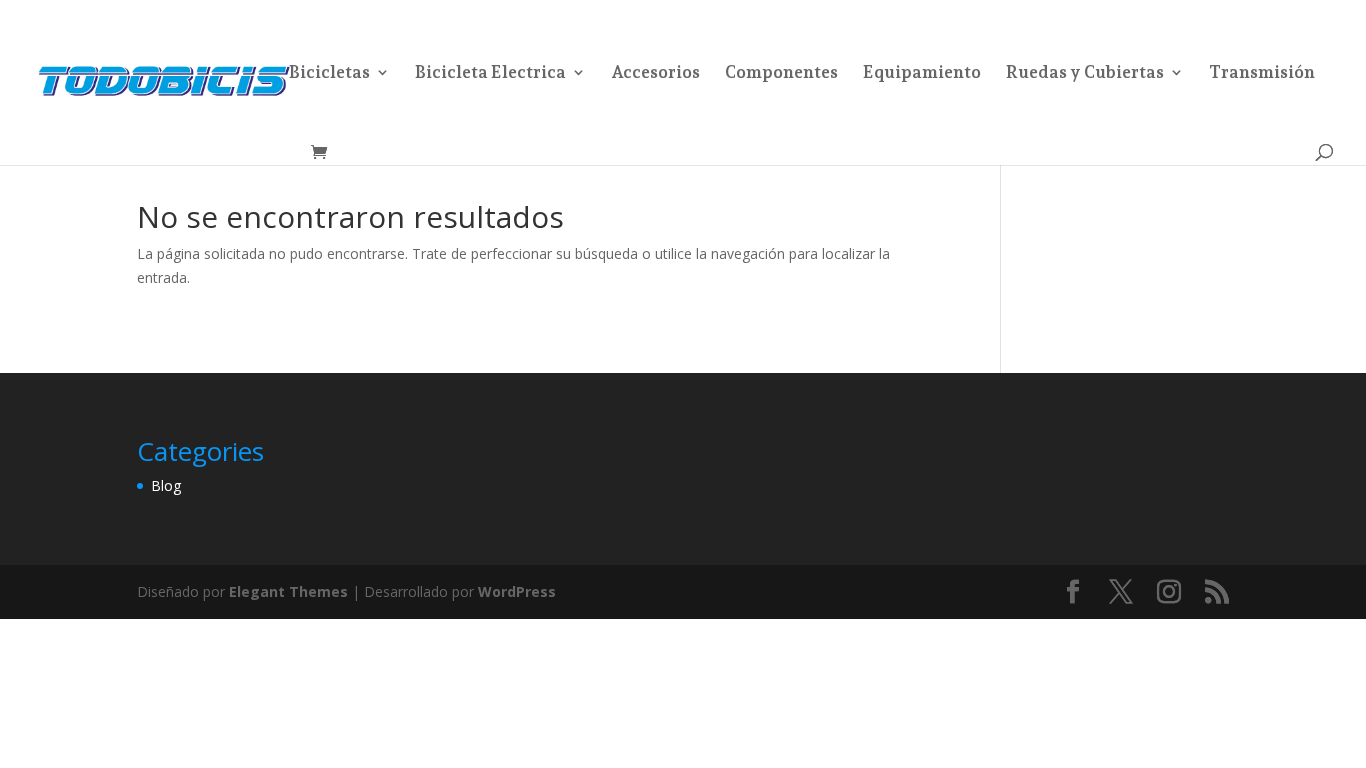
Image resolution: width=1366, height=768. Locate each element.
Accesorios (655, 73)
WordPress (517, 591)
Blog (166, 485)
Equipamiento (922, 73)
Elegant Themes (288, 591)
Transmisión (1262, 73)
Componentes (781, 73)
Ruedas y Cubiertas (1085, 73)
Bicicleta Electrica (490, 73)
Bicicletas (329, 73)
